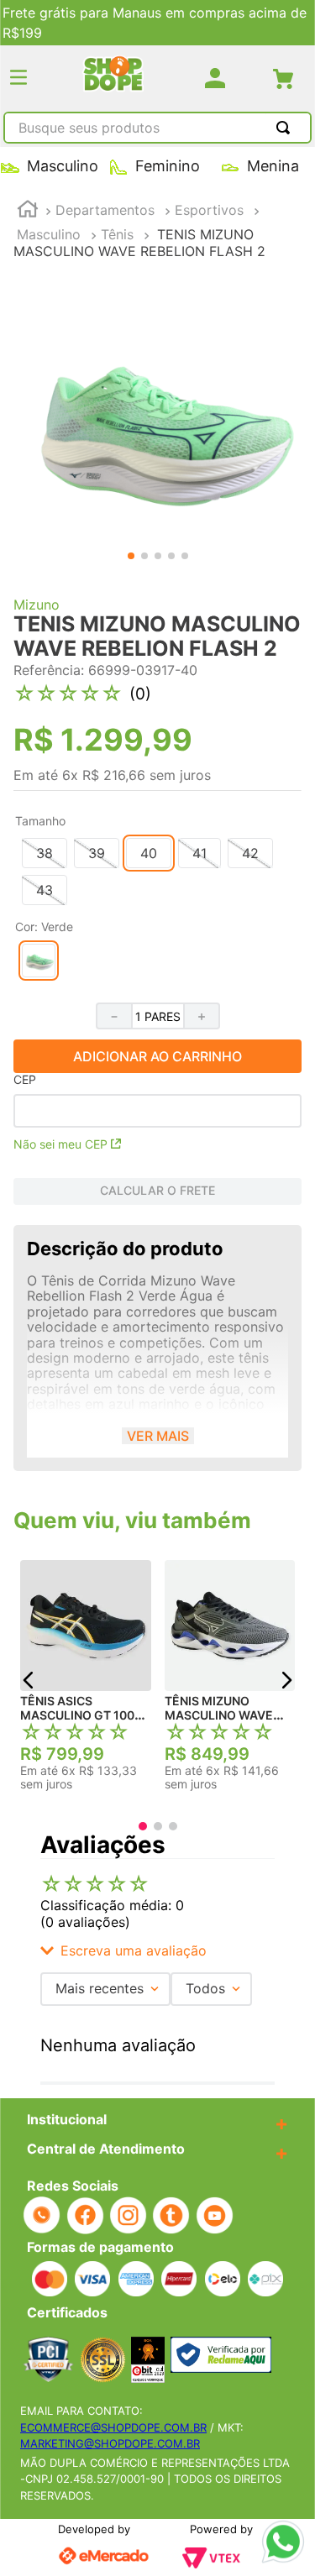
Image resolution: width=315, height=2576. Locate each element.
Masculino (49, 234)
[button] (18, 79)
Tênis (117, 234)
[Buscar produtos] (286, 128)
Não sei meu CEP (60, 1144)
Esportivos (209, 210)
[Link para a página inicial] (28, 211)
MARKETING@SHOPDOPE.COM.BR (110, 2443)
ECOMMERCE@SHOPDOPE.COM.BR (113, 2427)
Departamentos (105, 210)
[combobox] (157, 129)
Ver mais (158, 1436)
